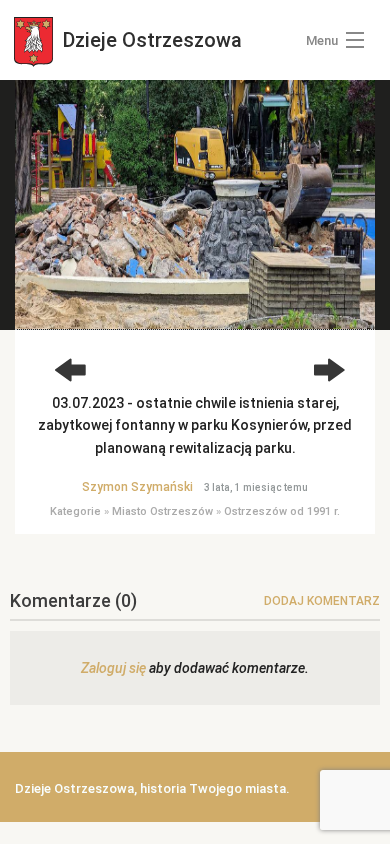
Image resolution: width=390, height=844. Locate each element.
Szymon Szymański (137, 487)
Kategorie (75, 511)
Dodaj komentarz (322, 601)
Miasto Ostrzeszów (162, 511)
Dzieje (150, 40)
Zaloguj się (113, 668)
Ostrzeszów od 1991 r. (282, 511)
